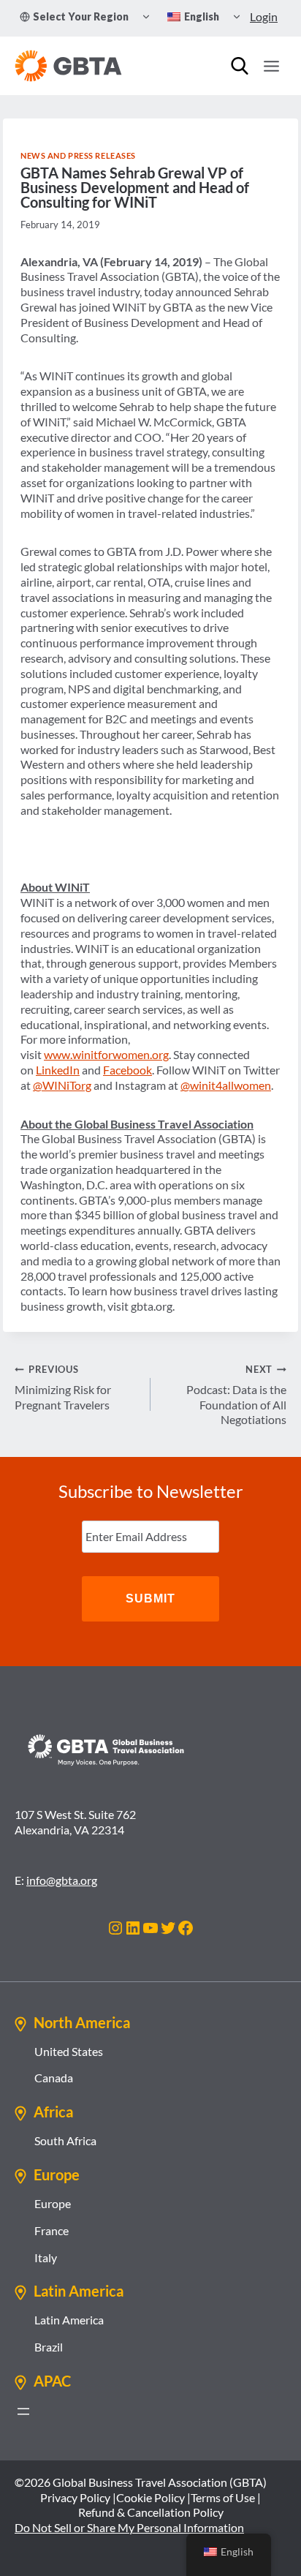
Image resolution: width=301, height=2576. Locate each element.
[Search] (240, 66)
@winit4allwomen (226, 1085)
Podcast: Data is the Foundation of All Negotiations (236, 1395)
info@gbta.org (62, 1880)
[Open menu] (271, 66)
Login (264, 16)
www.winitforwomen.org (106, 1054)
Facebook (127, 1070)
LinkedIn (58, 1070)
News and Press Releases (78, 155)
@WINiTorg (62, 1085)
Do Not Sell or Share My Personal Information (129, 2527)
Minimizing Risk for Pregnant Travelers (63, 1387)
